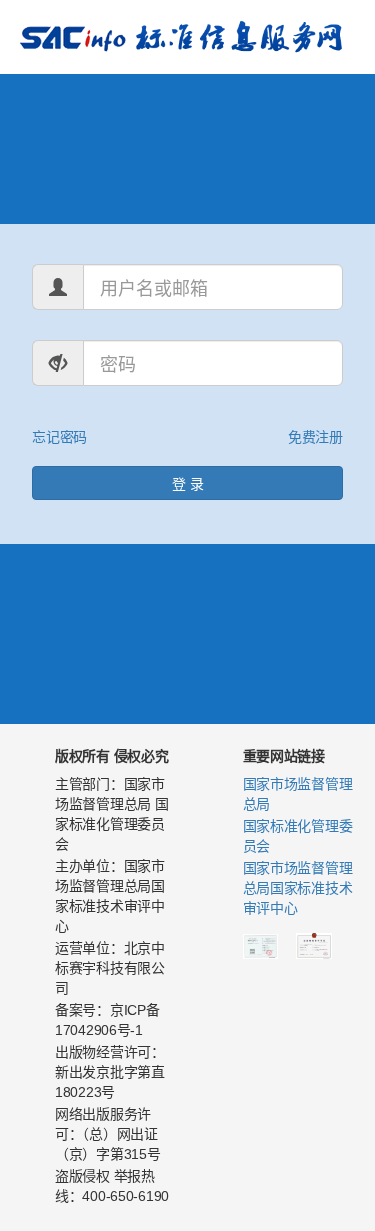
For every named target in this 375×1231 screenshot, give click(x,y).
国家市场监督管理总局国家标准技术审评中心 (298, 888)
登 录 (188, 483)
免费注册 (315, 436)
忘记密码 (59, 436)
